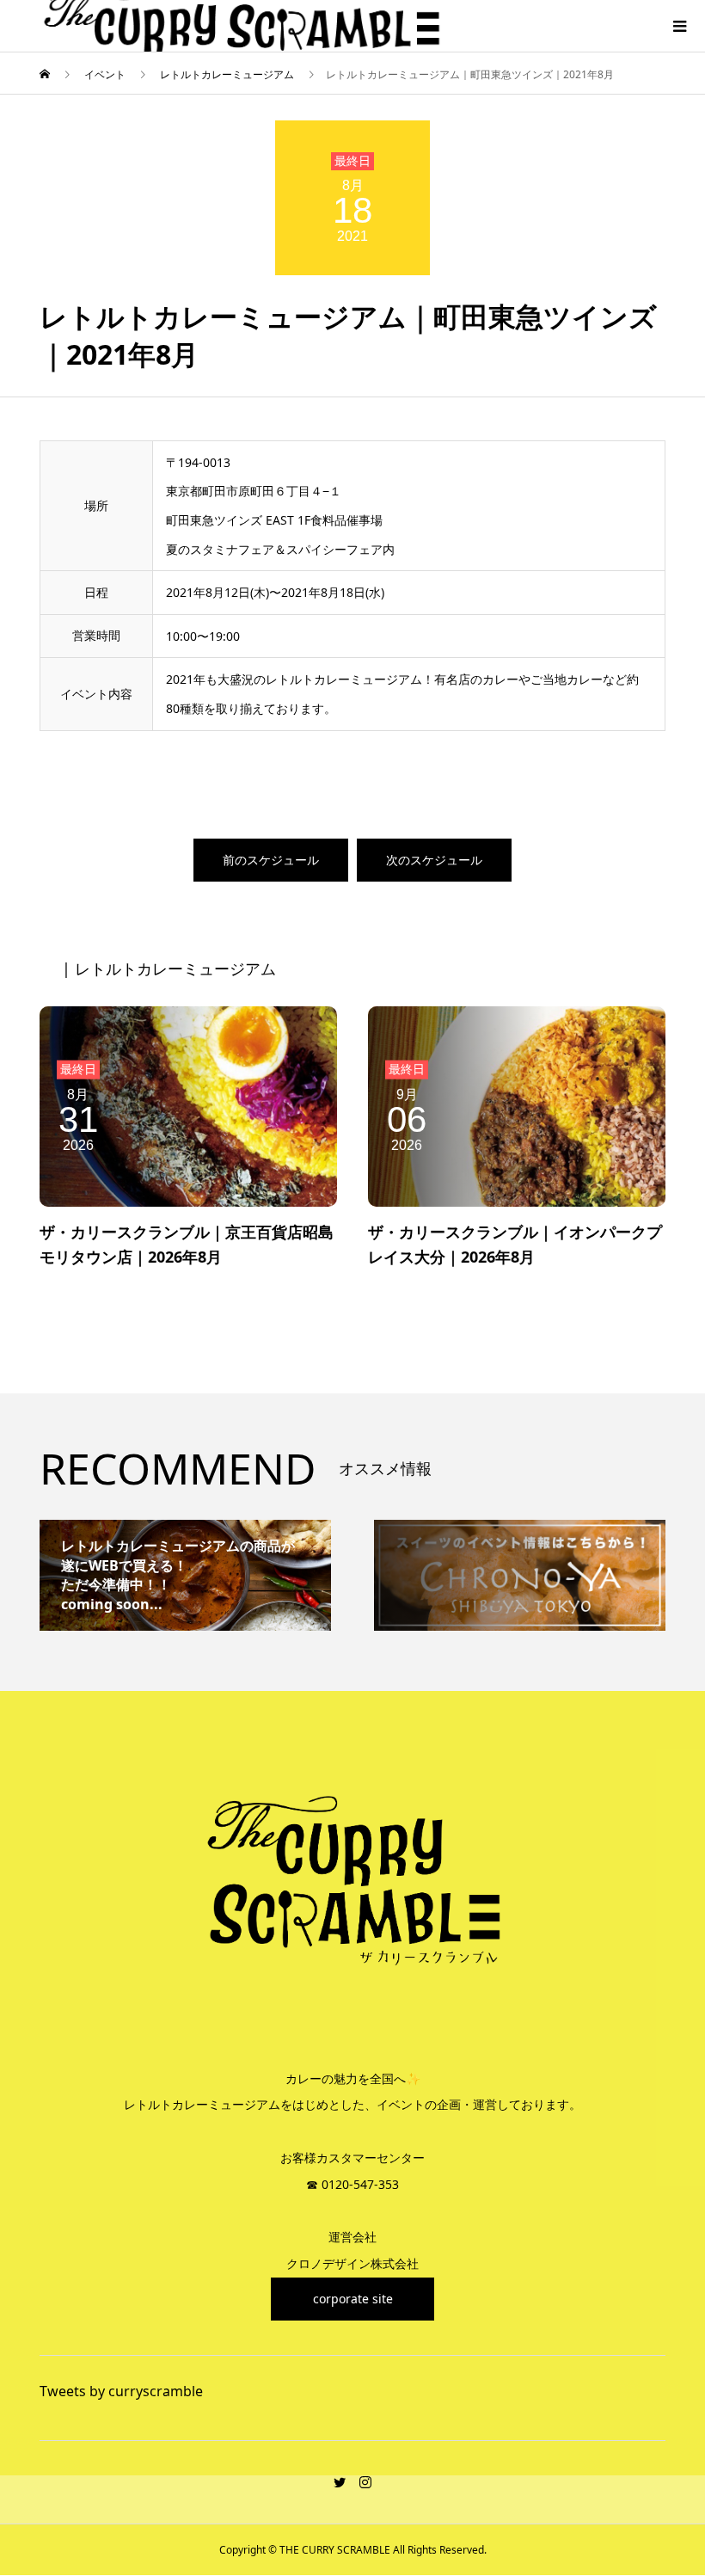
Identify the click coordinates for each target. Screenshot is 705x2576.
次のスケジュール (434, 860)
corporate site (353, 2299)
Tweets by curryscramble (121, 2391)
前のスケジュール (271, 860)
